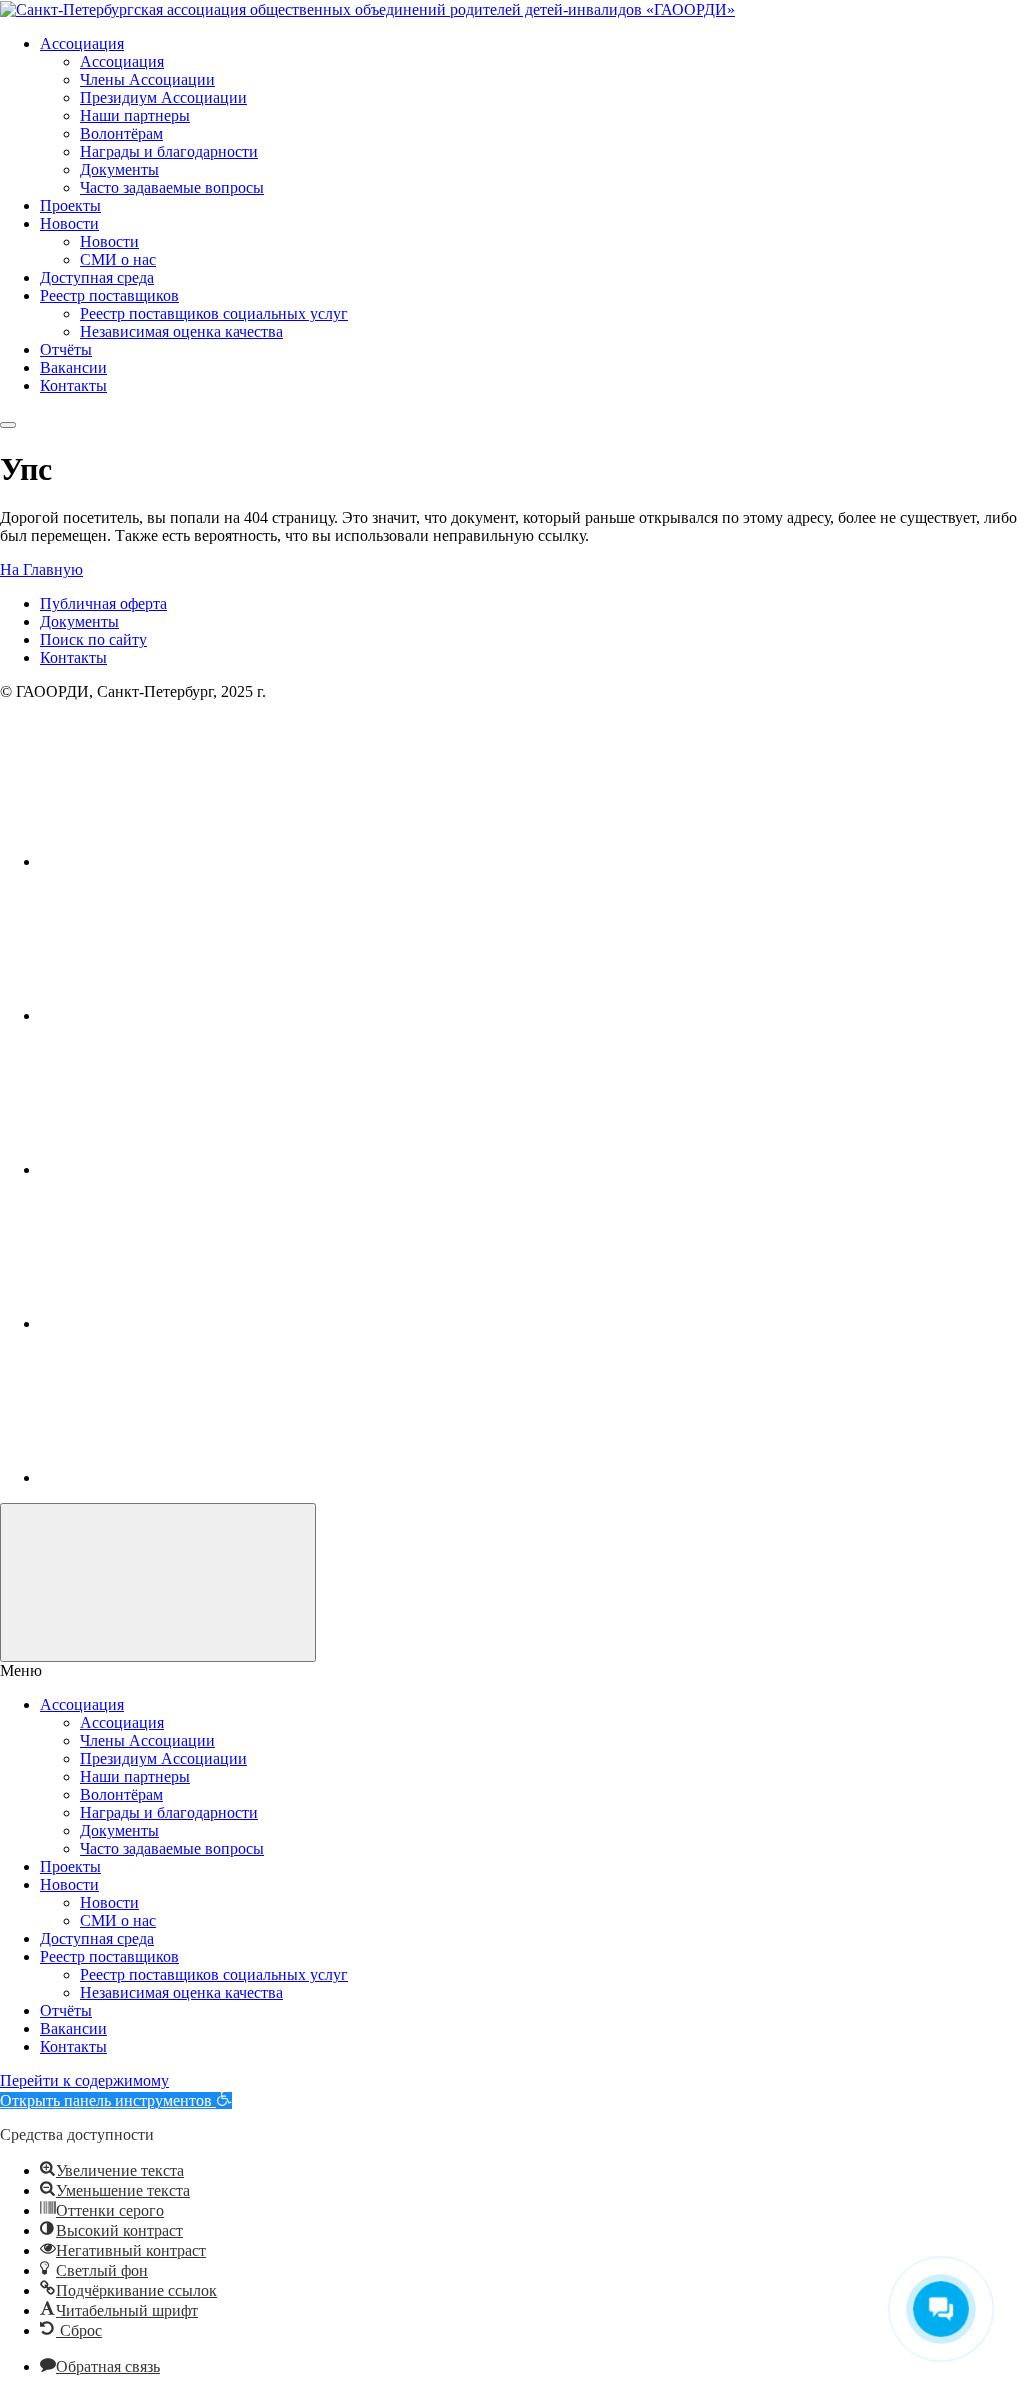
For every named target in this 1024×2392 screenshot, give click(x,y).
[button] (116, 2100)
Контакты (73, 657)
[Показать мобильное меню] (8, 425)
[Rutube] (190, 1169)
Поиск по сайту (93, 639)
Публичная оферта (103, 603)
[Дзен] (190, 1477)
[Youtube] (190, 1015)
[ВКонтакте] (190, 861)
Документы (79, 621)
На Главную (41, 569)
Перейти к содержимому (84, 2080)
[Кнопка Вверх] (158, 1582)
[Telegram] (190, 1323)
